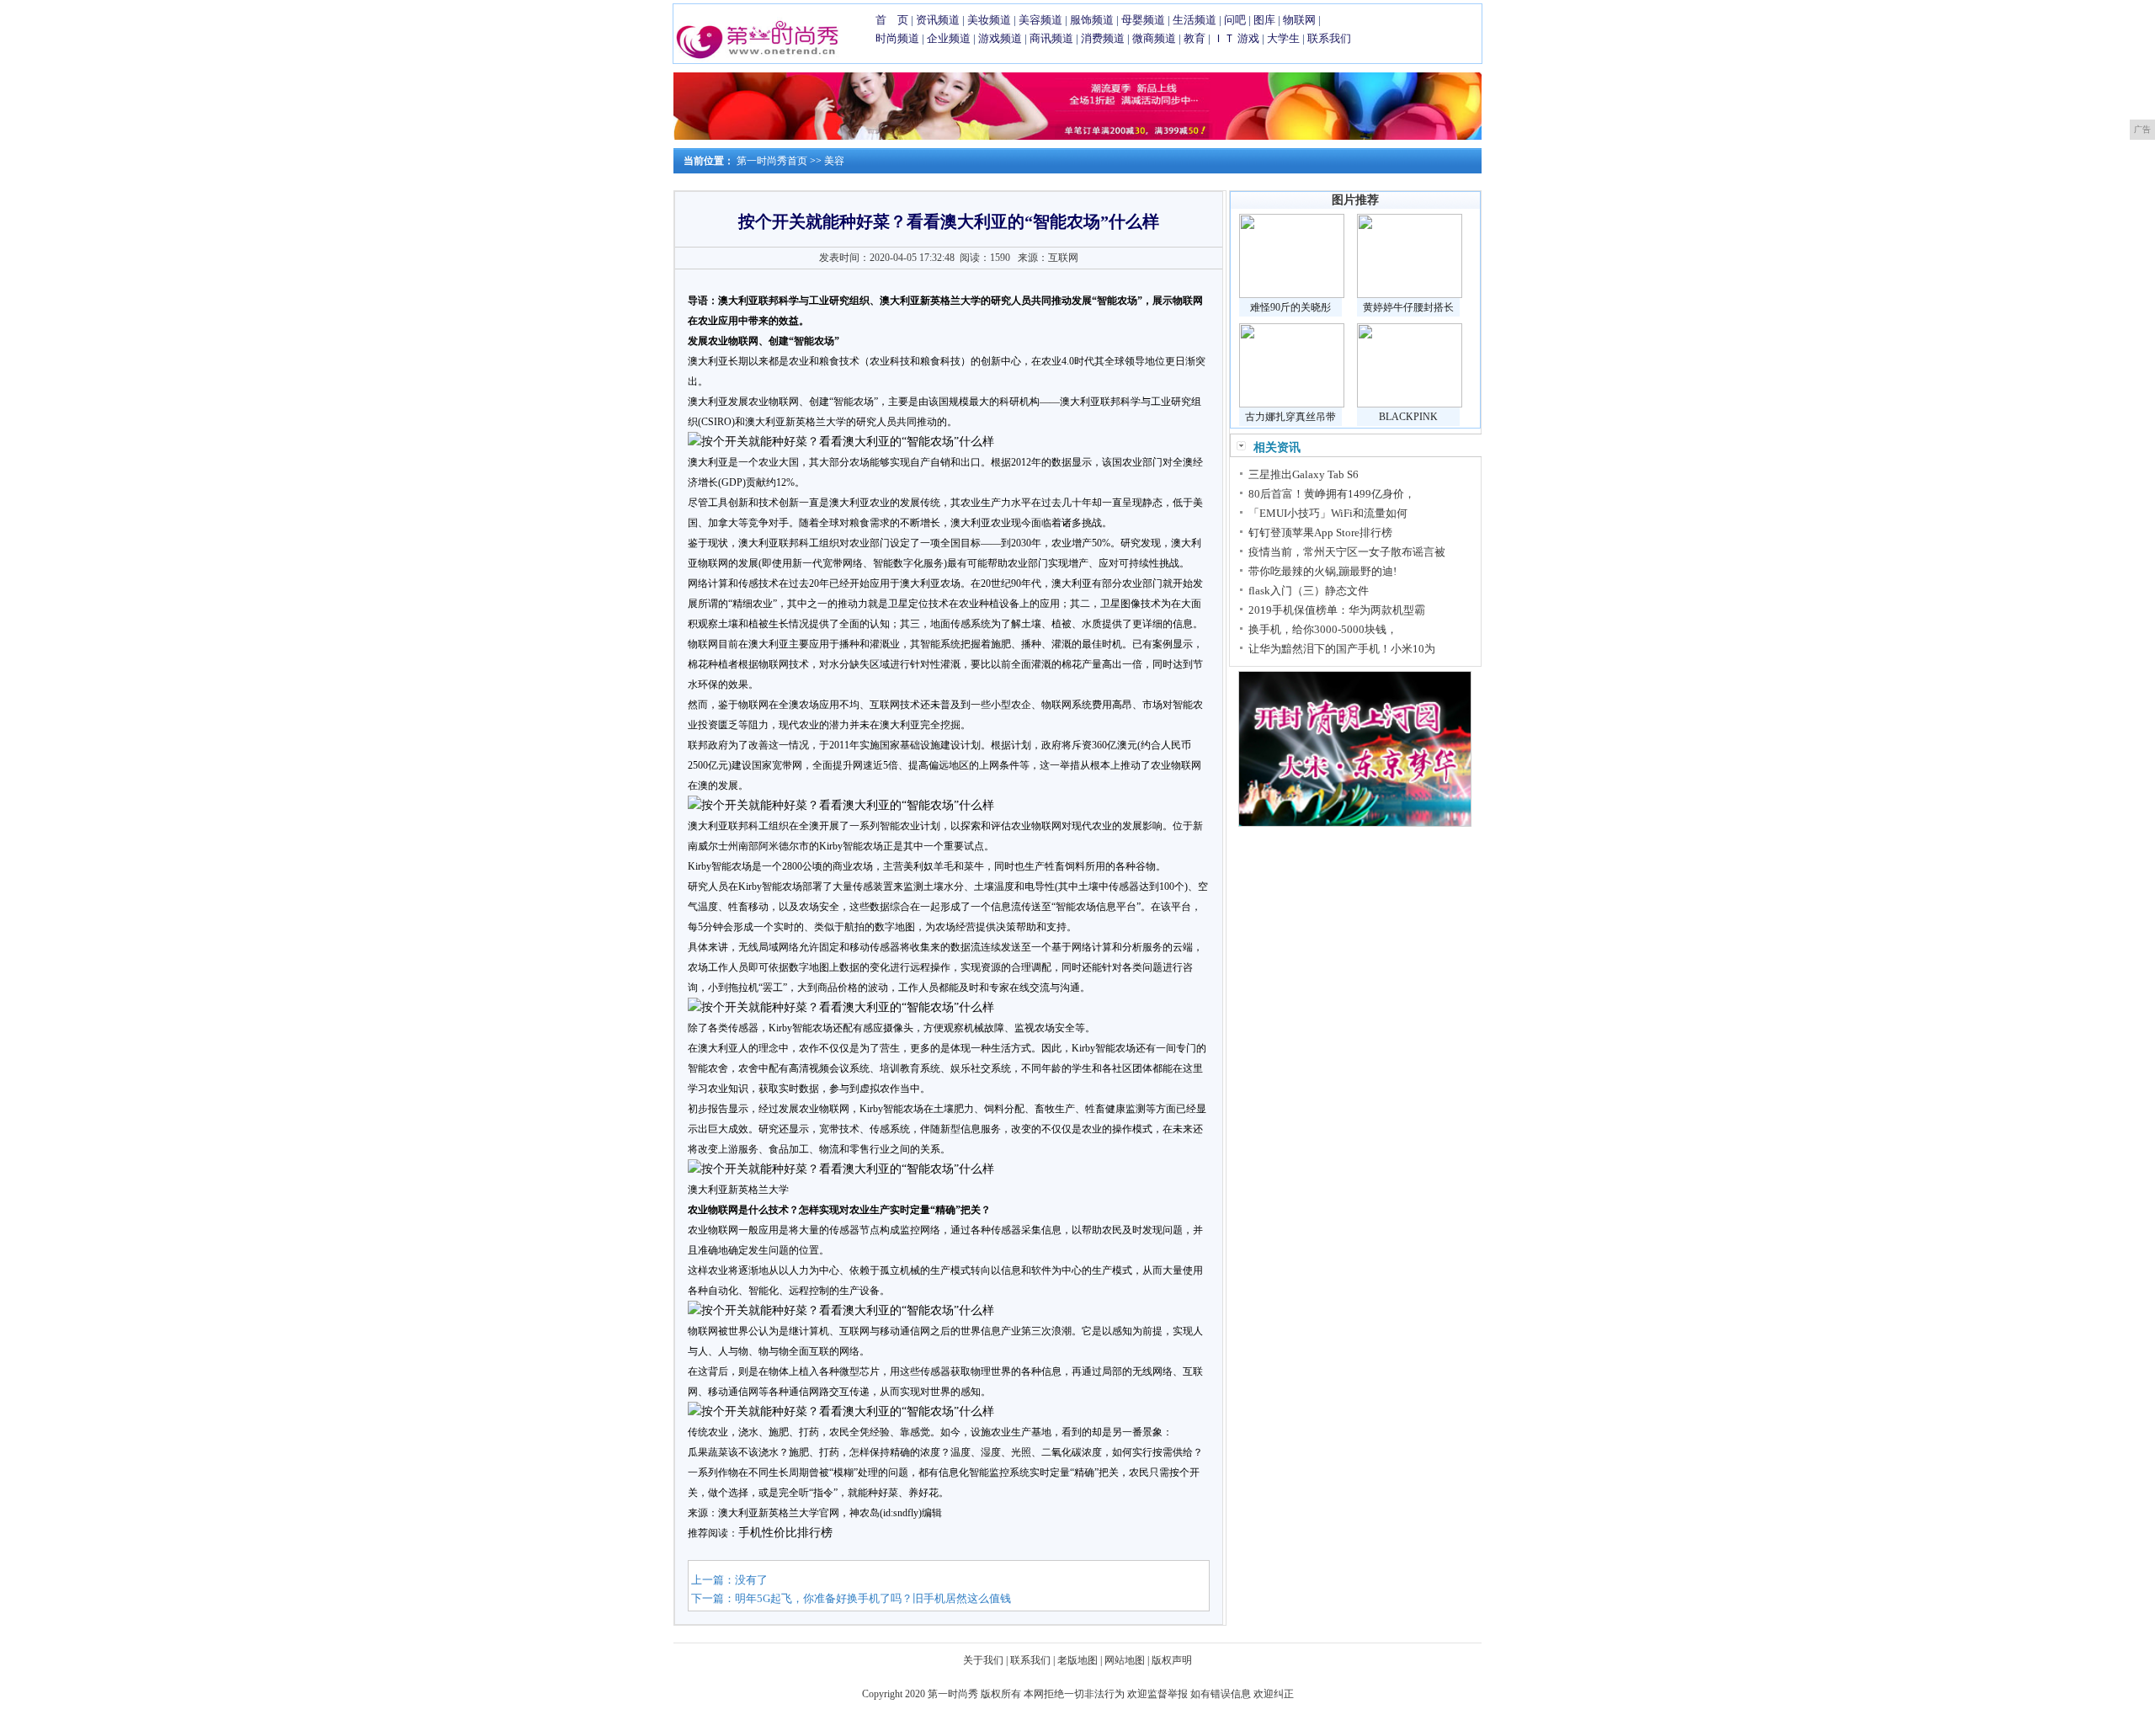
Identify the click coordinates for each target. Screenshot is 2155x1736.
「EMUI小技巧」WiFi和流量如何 (1328, 513)
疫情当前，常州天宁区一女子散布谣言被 (1347, 552)
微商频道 (1154, 38)
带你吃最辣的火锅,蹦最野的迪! (1322, 571)
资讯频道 (938, 20)
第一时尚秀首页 (772, 161)
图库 (1264, 20)
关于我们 (983, 1660)
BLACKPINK (1408, 417)
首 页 (892, 20)
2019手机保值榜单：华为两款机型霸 (1337, 610)
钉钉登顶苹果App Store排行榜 (1320, 533)
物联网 (1299, 20)
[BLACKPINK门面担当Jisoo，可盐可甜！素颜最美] (1410, 404)
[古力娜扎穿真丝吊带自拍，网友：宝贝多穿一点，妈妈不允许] (1292, 404)
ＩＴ (1224, 38)
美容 (834, 161)
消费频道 (1103, 38)
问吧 (1235, 20)
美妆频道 (989, 20)
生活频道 (1195, 20)
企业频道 (949, 38)
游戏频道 (1000, 38)
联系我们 (1329, 38)
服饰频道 (1092, 20)
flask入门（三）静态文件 (1309, 591)
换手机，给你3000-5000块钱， (1323, 629)
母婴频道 (1143, 20)
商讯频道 (1051, 38)
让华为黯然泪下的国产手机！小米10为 (1342, 649)
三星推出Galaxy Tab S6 (1304, 474)
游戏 (1248, 38)
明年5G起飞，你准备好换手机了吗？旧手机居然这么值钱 (873, 1598)
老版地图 (1077, 1660)
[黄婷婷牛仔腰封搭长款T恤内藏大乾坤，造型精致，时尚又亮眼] (1410, 295)
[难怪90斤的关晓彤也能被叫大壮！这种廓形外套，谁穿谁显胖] (1292, 295)
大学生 (1283, 38)
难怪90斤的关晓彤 (1290, 307)
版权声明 (1172, 1660)
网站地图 (1125, 1660)
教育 (1195, 38)
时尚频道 (897, 38)
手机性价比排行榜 (785, 1533)
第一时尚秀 (953, 1694)
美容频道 (1040, 20)
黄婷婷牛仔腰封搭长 (1408, 307)
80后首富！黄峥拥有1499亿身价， (1332, 494)
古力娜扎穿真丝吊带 (1290, 417)
